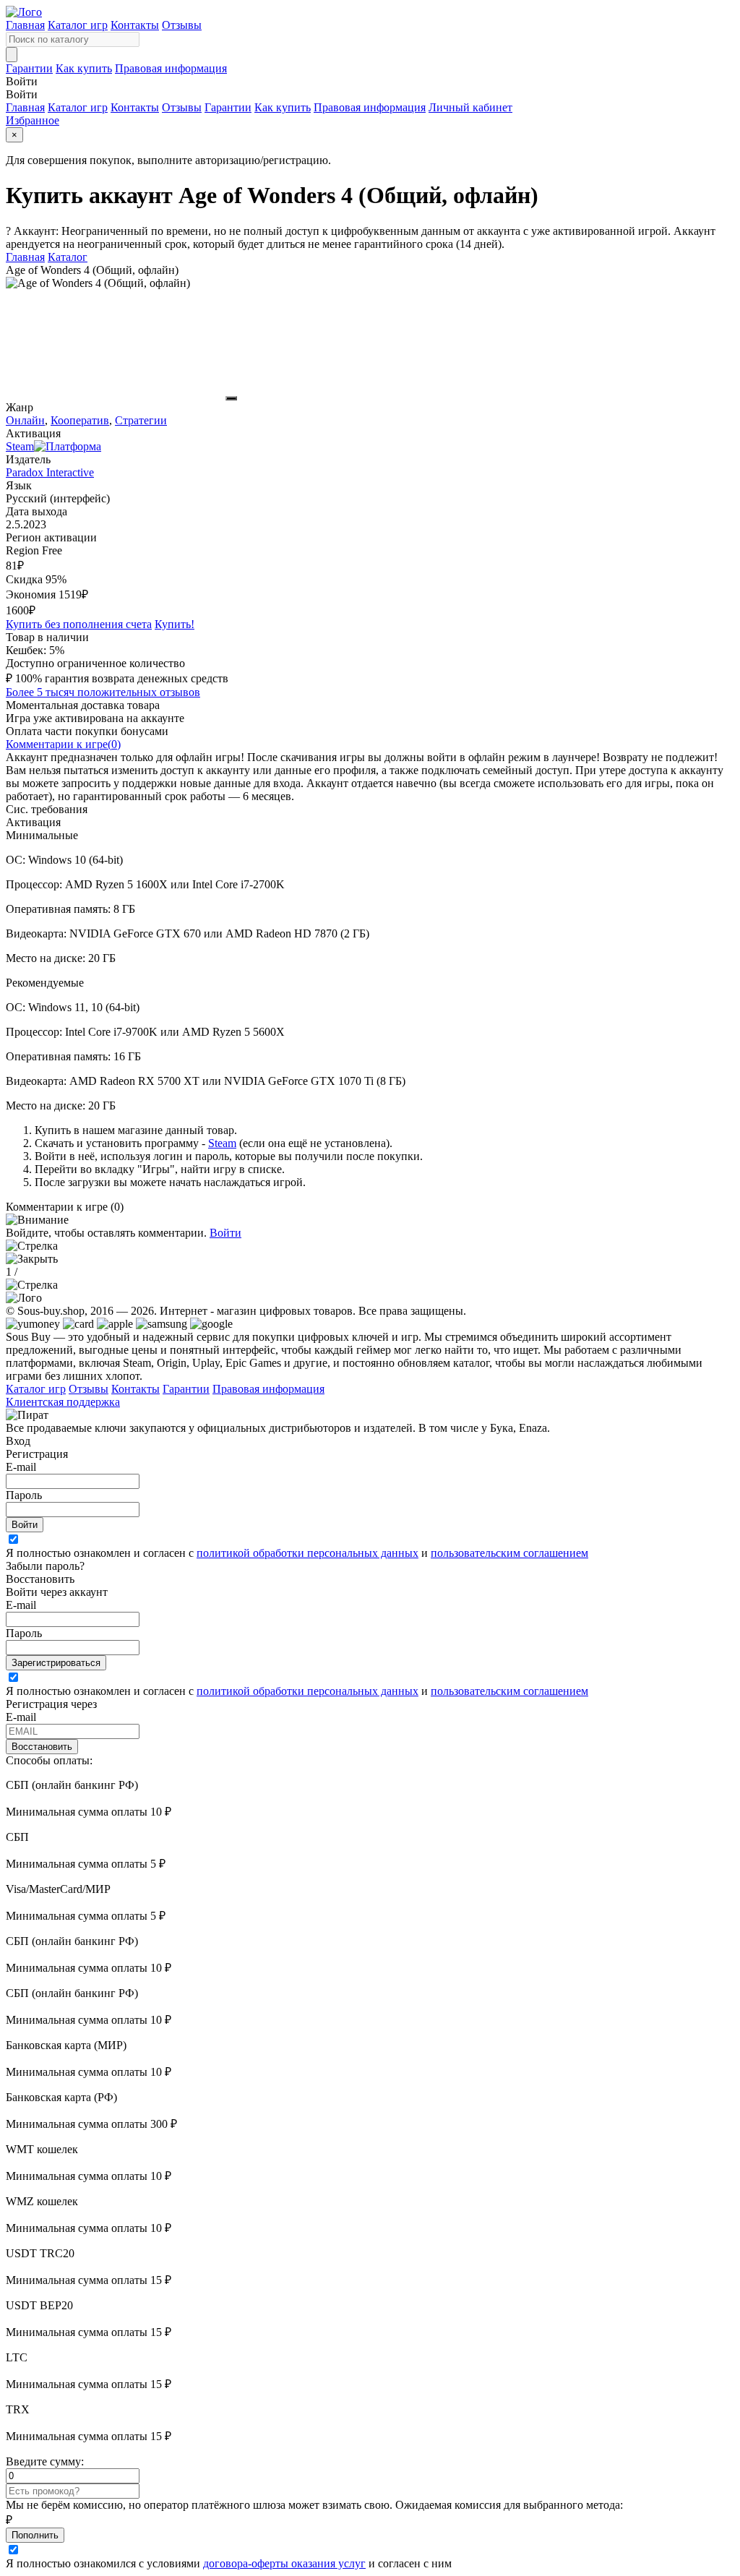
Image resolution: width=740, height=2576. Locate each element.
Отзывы (182, 25)
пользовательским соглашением (509, 1553)
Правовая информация (171, 68)
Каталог (68, 257)
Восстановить (42, 1747)
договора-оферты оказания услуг (284, 2563)
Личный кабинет (470, 107)
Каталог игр (78, 25)
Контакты (135, 25)
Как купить (84, 68)
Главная (25, 25)
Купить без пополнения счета (79, 624)
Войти (225, 1233)
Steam (222, 1143)
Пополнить (35, 2535)
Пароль (24, 1495)
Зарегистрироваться (56, 1663)
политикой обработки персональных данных (307, 1553)
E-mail (21, 1467)
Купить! (175, 624)
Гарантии (29, 68)
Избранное (33, 120)
